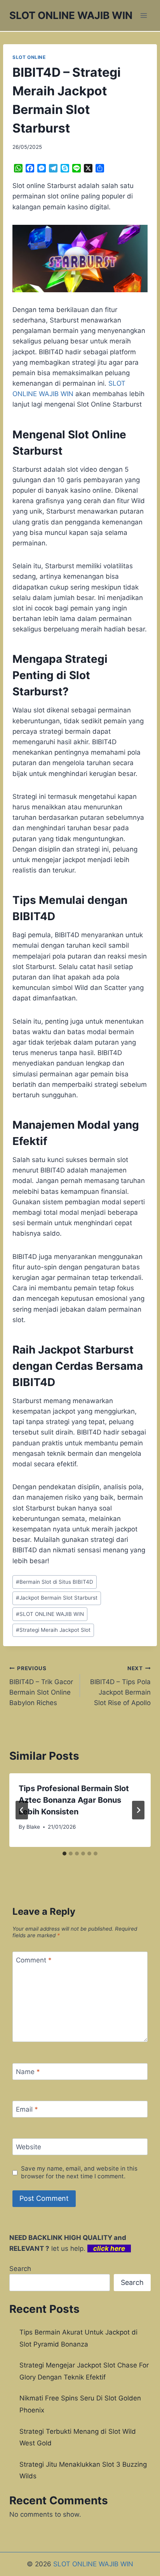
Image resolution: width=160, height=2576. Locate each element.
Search (20, 2269)
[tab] (64, 1854)
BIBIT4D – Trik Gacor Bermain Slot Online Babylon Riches (41, 1686)
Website (29, 2147)
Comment (34, 1960)
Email (27, 2109)
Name (28, 2072)
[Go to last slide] (22, 1810)
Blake (33, 1827)
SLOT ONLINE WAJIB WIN (50, 1614)
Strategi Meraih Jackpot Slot (53, 1630)
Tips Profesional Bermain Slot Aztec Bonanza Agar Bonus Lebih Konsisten (74, 1800)
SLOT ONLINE (29, 57)
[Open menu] (143, 15)
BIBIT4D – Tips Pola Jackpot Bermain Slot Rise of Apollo (120, 1686)
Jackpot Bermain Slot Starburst (57, 1598)
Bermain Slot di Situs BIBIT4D (55, 1582)
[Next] (138, 1810)
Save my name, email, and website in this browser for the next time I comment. (79, 2172)
